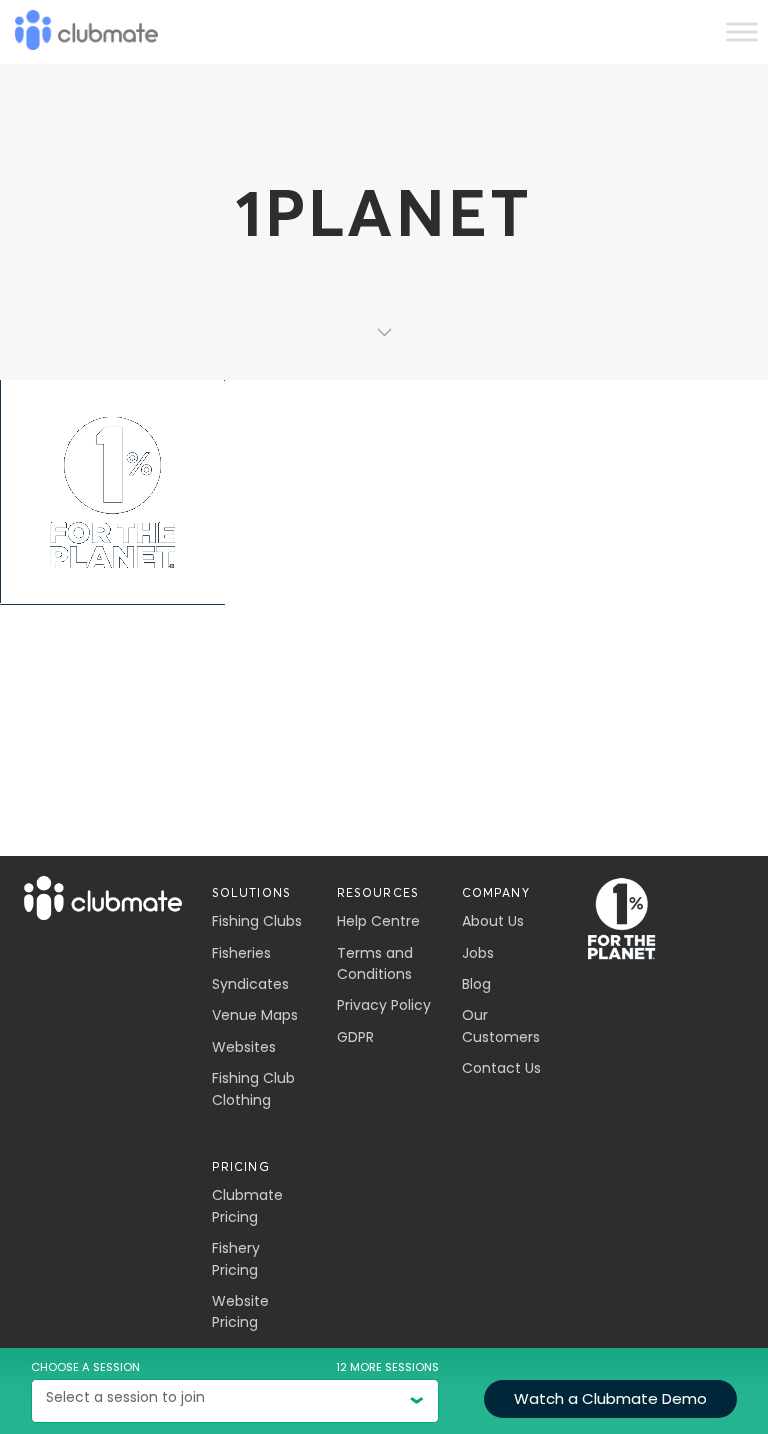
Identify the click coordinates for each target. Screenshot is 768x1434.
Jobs (478, 953)
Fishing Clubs (257, 921)
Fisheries (241, 953)
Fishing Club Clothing (253, 1088)
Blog (476, 984)
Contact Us (501, 1068)
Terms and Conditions (375, 963)
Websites (244, 1047)
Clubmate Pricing (247, 1205)
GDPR (355, 1037)
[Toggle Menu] (742, 31)
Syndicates (250, 984)
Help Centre (378, 921)
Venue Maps (255, 1015)
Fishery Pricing (236, 1258)
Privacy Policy (384, 1005)
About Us (493, 921)
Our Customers (501, 1025)
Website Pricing (240, 1311)
